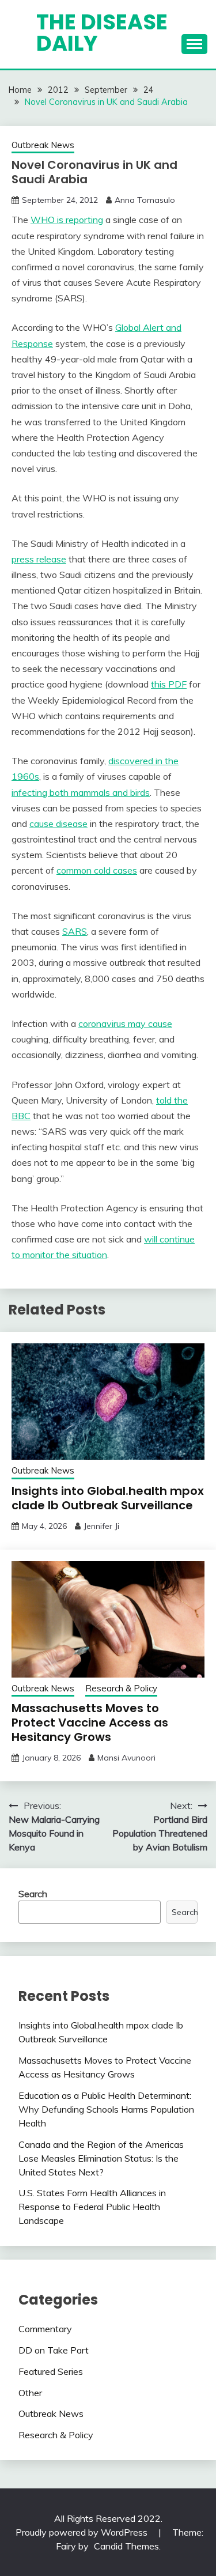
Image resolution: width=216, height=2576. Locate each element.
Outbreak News (43, 145)
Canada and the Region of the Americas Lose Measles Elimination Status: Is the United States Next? (101, 2158)
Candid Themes (126, 2546)
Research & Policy (121, 1688)
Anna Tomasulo (145, 200)
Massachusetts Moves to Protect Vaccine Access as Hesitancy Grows (90, 1723)
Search (33, 1894)
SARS (75, 931)
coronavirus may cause (125, 1023)
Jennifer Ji (101, 1526)
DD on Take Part (54, 2350)
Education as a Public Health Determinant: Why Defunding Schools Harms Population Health (106, 2109)
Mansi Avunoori (126, 1758)
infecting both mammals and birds (81, 792)
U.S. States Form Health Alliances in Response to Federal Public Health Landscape (92, 2207)
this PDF (169, 684)
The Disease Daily (102, 33)
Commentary (45, 2329)
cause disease (58, 824)
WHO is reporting (67, 220)
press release (39, 559)
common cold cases (97, 870)
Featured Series (51, 2371)
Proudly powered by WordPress (83, 2532)
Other (30, 2393)
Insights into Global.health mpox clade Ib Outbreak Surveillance (108, 1498)
